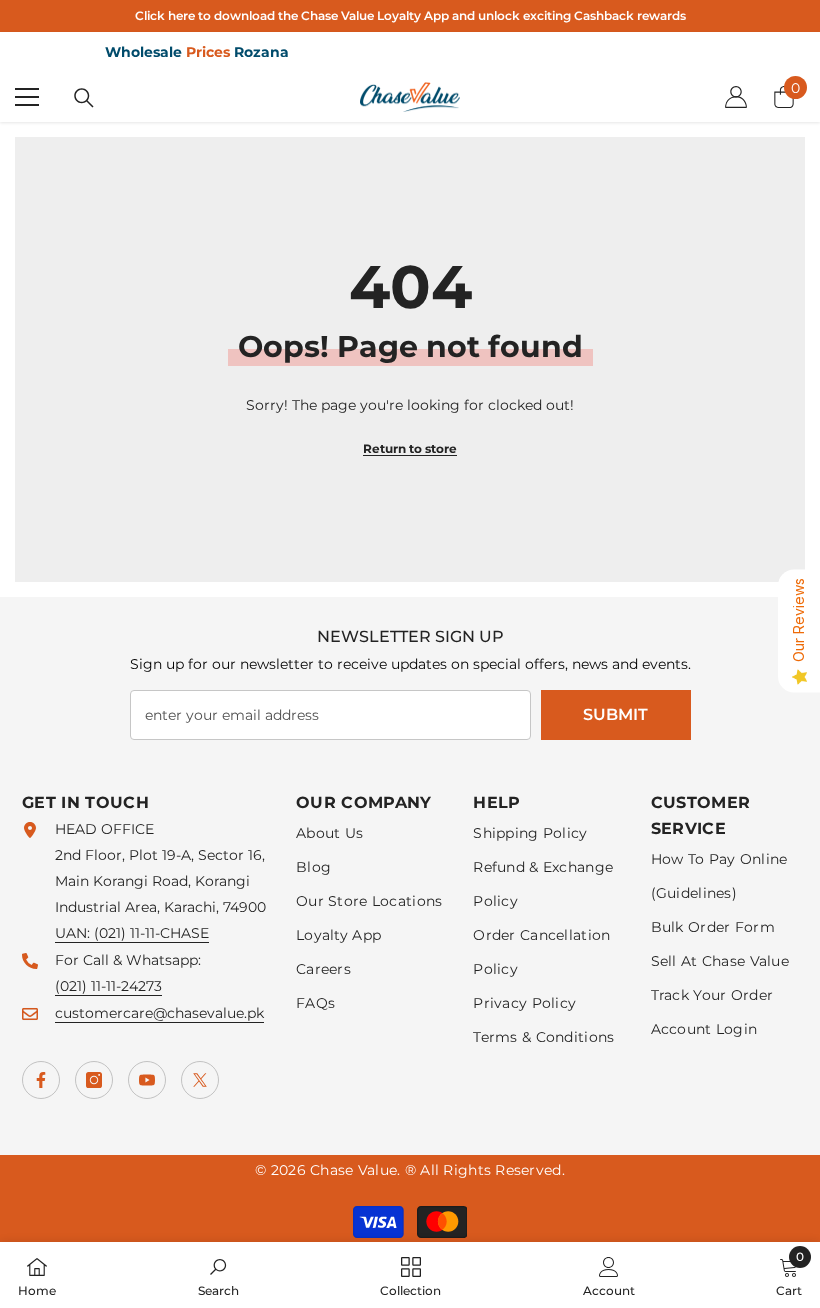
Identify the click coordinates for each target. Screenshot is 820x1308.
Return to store (410, 448)
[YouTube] (147, 1080)
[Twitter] (200, 1080)
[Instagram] (94, 1080)
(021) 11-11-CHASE (151, 933)
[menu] (27, 97)
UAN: (74, 933)
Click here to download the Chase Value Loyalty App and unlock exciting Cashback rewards (410, 15)
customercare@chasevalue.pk (159, 1013)
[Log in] (736, 97)
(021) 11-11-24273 (108, 986)
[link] (218, 1275)
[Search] (84, 98)
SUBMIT (615, 714)
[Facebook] (41, 1080)
